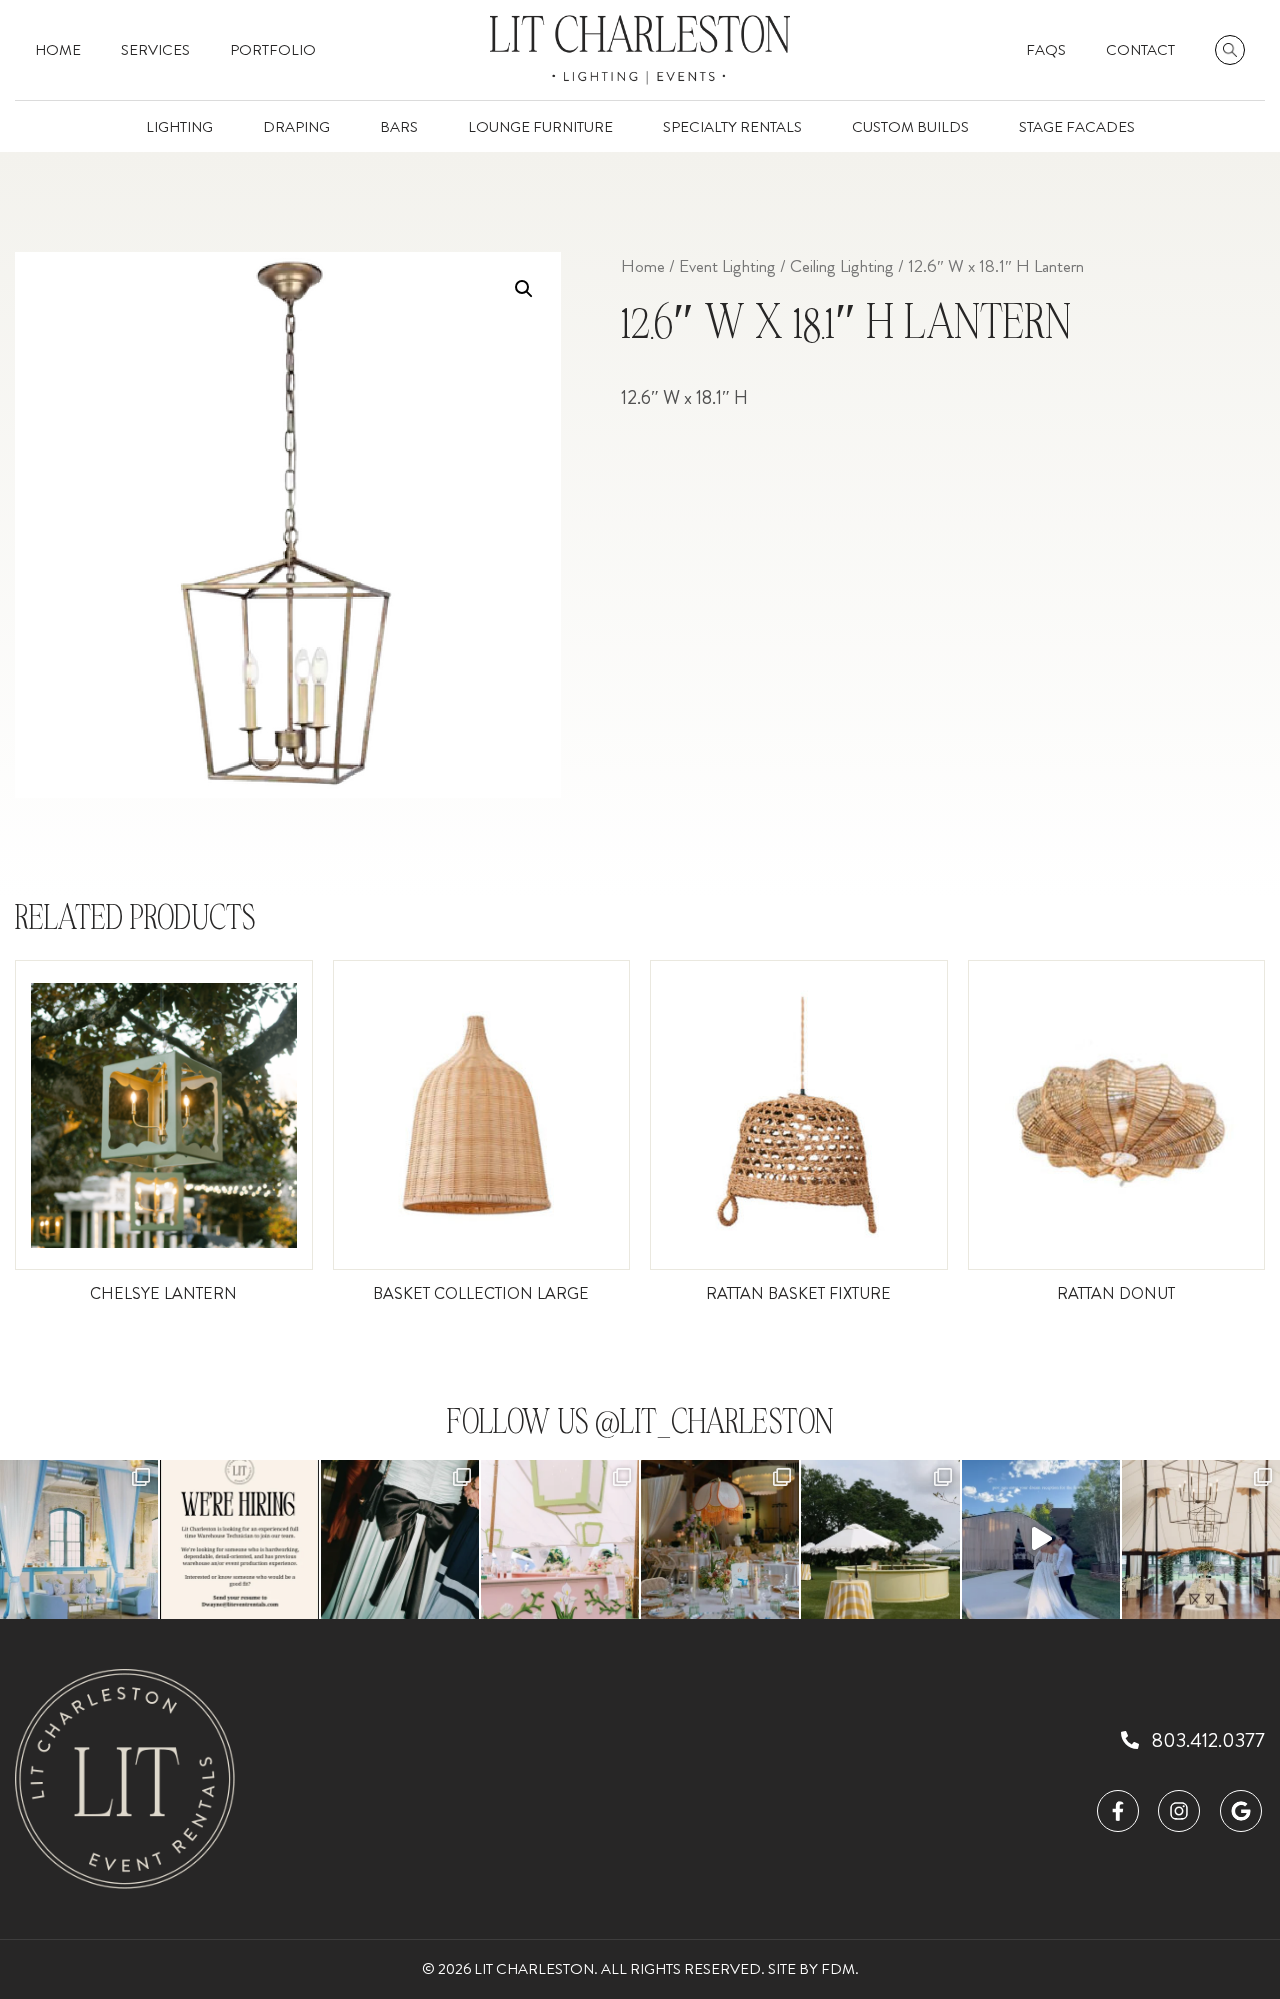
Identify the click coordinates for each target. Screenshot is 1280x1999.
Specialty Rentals (732, 127)
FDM (838, 1969)
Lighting (179, 127)
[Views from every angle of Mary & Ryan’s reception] (1201, 1539)
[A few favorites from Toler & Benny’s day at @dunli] (720, 1539)
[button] (524, 289)
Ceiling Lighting (842, 266)
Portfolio (273, 50)
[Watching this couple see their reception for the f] (1041, 1539)
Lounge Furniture (540, 127)
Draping (296, 127)
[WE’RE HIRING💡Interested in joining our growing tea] (239, 1539)
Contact (1140, 50)
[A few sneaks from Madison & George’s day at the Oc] (560, 1539)
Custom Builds (910, 127)
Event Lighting (727, 266)
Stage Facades (1077, 127)
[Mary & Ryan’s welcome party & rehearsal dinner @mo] (400, 1539)
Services (155, 50)
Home (58, 50)
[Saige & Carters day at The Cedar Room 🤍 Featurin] (79, 1539)
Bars (399, 127)
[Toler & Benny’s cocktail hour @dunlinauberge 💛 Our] (880, 1539)
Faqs (1046, 50)
